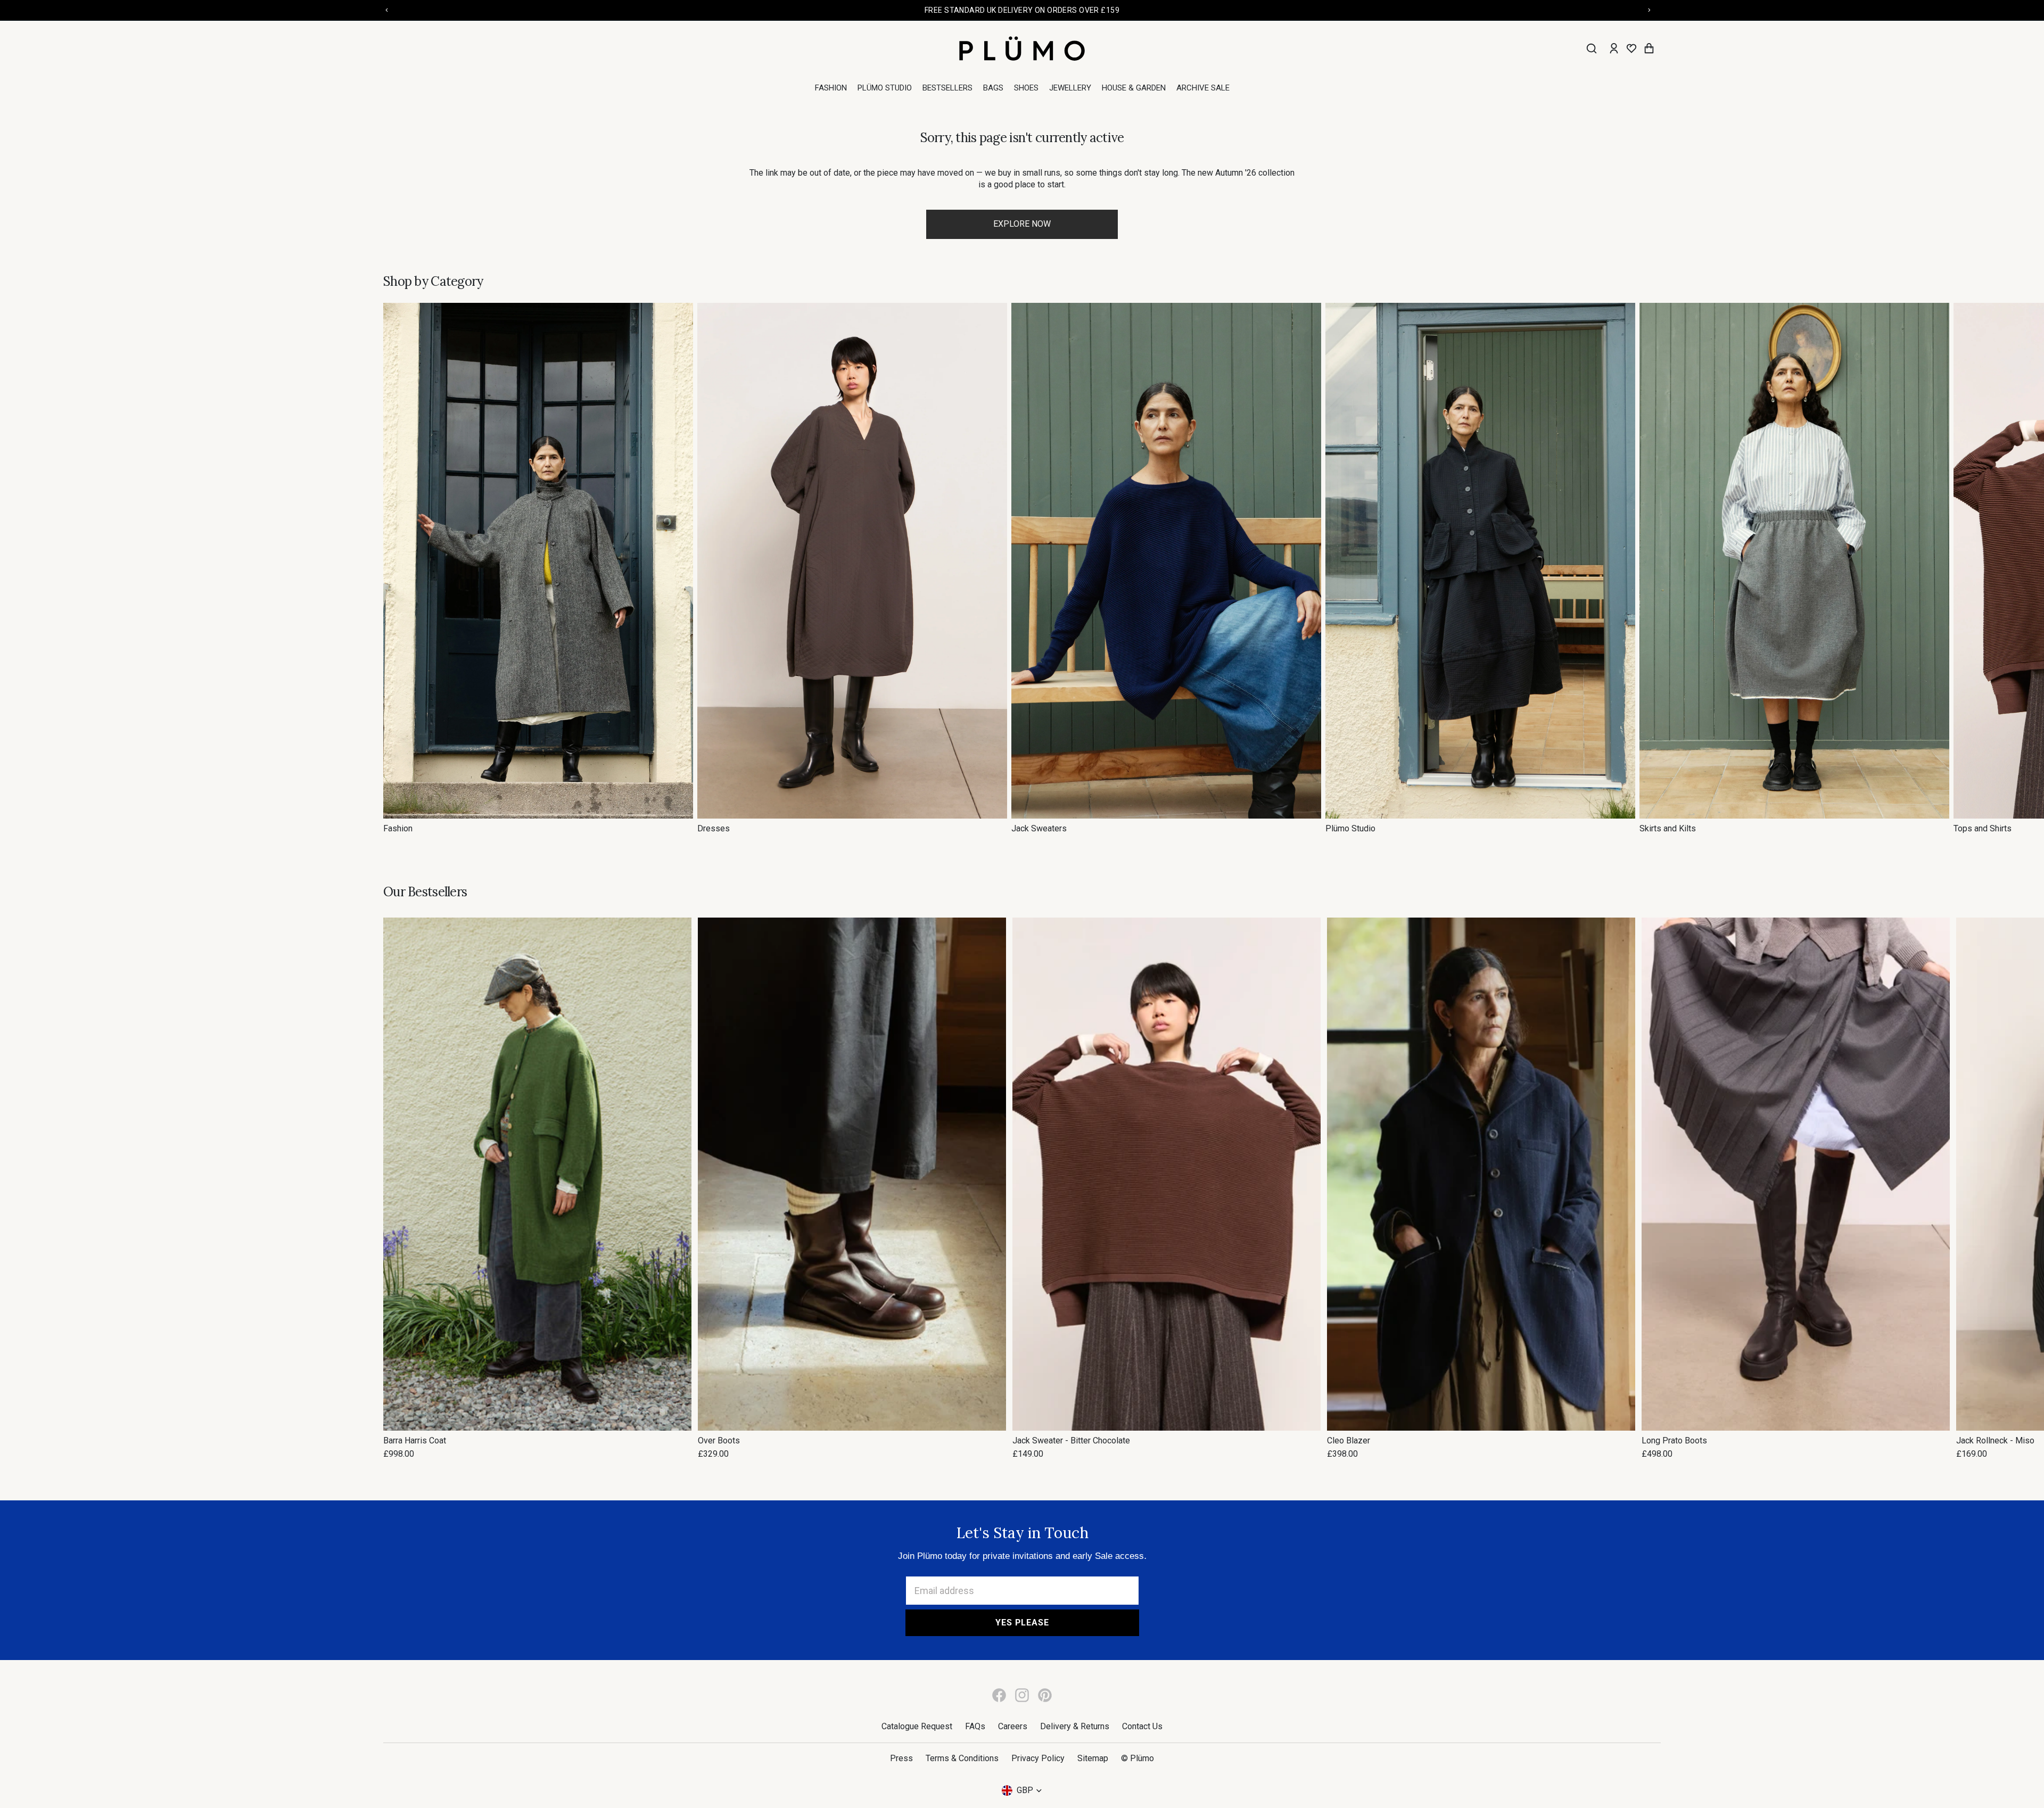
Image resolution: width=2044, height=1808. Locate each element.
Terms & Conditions (962, 1758)
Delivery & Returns (1075, 1726)
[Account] (1614, 48)
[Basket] (1649, 48)
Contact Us (1142, 1726)
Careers (1013, 1726)
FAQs (975, 1726)
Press (901, 1758)
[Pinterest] (1045, 1695)
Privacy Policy (1038, 1758)
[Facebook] (999, 1695)
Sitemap (1093, 1758)
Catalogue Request (917, 1726)
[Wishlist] (1631, 48)
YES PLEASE (1022, 1623)
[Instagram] (1022, 1695)
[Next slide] (1649, 568)
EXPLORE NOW (1022, 224)
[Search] (1592, 48)
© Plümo (1138, 1758)
